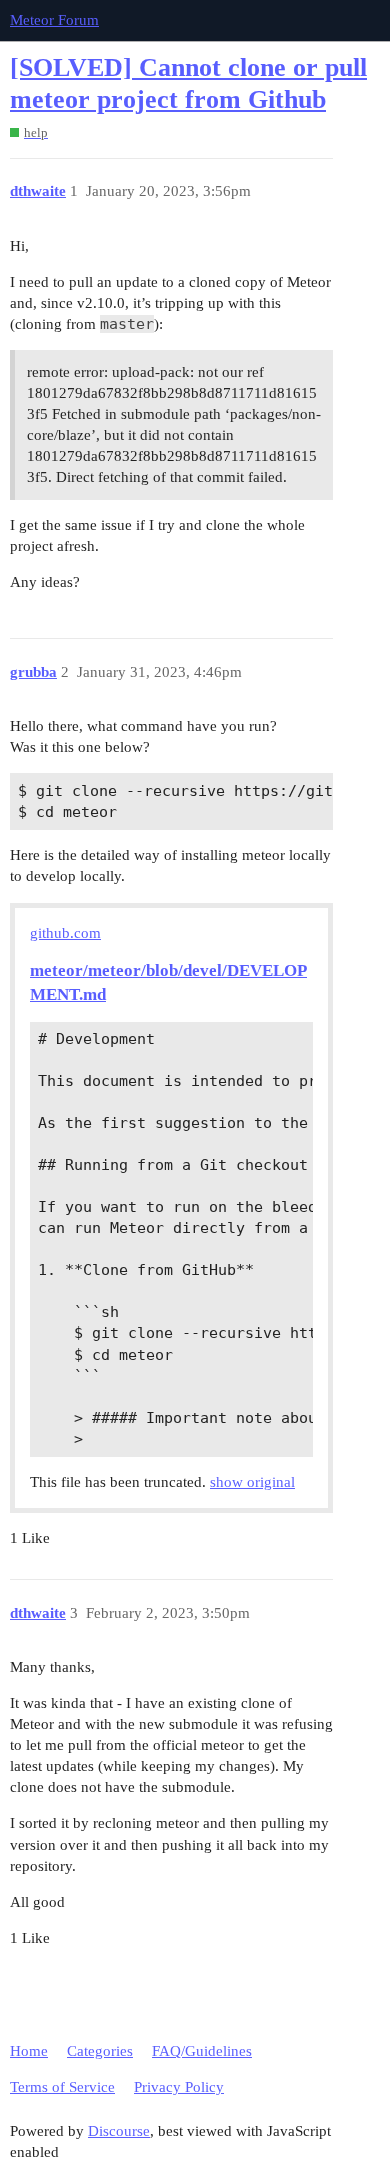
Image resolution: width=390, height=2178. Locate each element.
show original (252, 1482)
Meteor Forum (54, 20)
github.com (65, 933)
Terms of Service (62, 2087)
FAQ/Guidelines (202, 2051)
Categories (100, 2051)
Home (29, 2051)
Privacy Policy (179, 2087)
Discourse (119, 2131)
